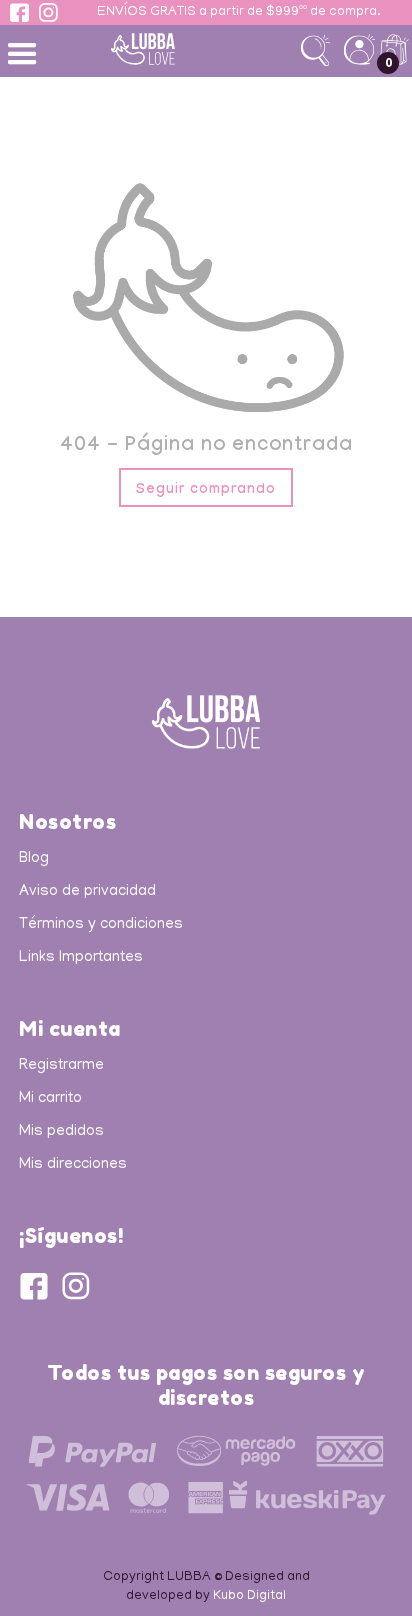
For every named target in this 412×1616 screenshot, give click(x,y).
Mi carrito (50, 1099)
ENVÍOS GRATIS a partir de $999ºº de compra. (238, 13)
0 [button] (388, 62)
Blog (34, 859)
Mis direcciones (73, 1165)
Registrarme (61, 1066)
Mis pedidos (61, 1132)
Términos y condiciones (101, 925)
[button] (25, 52)
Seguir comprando (206, 491)
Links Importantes (81, 958)
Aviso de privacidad (87, 892)
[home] (174, 49)
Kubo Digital (249, 1596)
